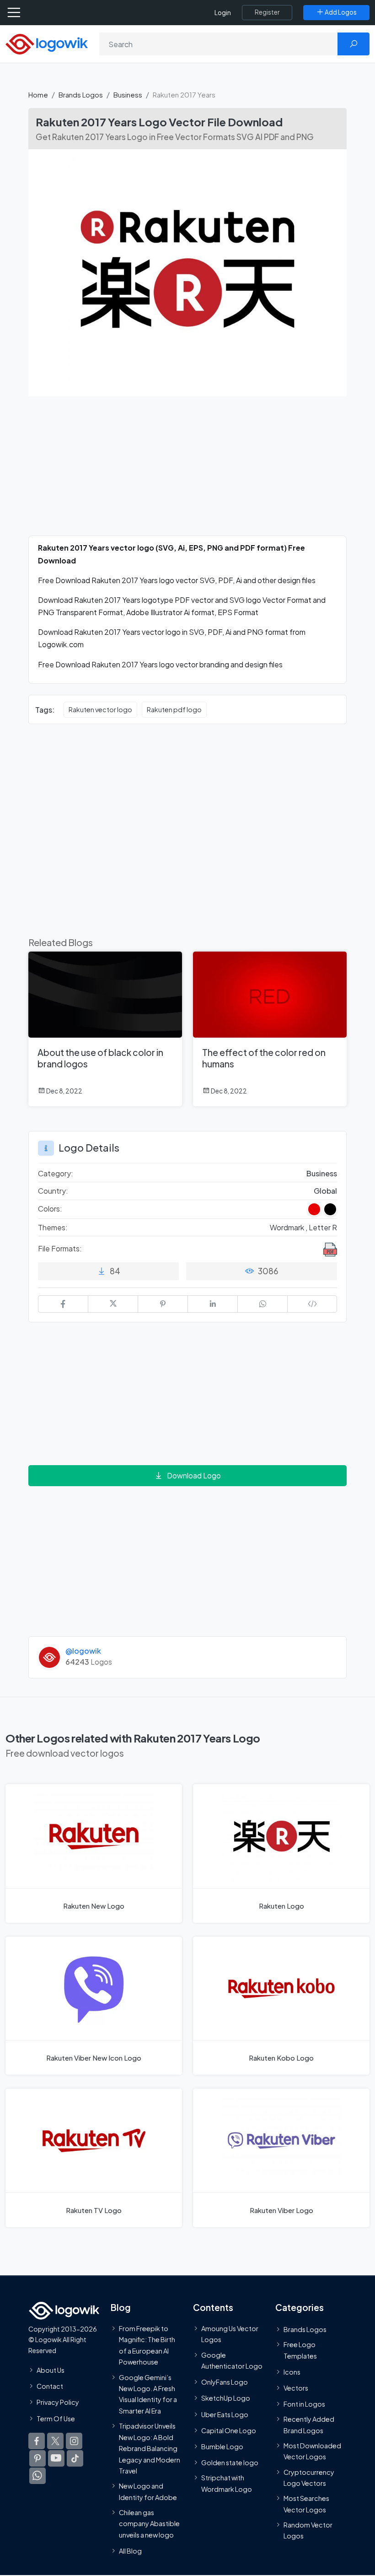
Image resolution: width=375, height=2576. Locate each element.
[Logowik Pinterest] (37, 2458)
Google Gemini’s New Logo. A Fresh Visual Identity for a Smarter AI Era (148, 2394)
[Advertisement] (187, 471)
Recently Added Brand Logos (309, 2424)
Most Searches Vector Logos (306, 2504)
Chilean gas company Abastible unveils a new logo (149, 2524)
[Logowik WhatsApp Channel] (37, 2475)
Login (223, 13)
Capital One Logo (229, 2430)
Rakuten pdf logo (174, 709)
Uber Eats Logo (225, 2414)
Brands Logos (81, 95)
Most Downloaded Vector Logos (312, 2451)
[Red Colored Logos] (314, 1209)
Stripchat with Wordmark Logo (227, 2483)
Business (128, 95)
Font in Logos (304, 2404)
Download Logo (194, 1475)
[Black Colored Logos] (330, 1209)
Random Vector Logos (308, 2530)
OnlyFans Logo (225, 2382)
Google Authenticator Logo (232, 2360)
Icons (292, 2371)
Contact (50, 2386)
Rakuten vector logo (100, 709)
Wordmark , (289, 1227)
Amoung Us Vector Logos (230, 2333)
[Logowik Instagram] (74, 2441)
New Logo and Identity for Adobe (148, 2491)
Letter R (323, 1227)
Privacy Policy (58, 2402)
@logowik (83, 1651)
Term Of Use (56, 2418)
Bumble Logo (222, 2446)
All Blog (130, 2551)
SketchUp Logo (226, 2398)
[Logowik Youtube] (56, 2458)
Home (38, 95)
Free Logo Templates (300, 2350)
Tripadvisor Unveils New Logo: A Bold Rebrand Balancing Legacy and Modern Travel (150, 2448)
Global (325, 1191)
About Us (51, 2370)
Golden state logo (230, 2462)
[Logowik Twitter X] (55, 2441)
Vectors (296, 2387)
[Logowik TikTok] (75, 2458)
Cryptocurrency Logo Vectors (309, 2477)
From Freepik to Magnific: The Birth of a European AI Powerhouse (147, 2345)
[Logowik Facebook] (37, 2441)
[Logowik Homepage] (47, 43)
